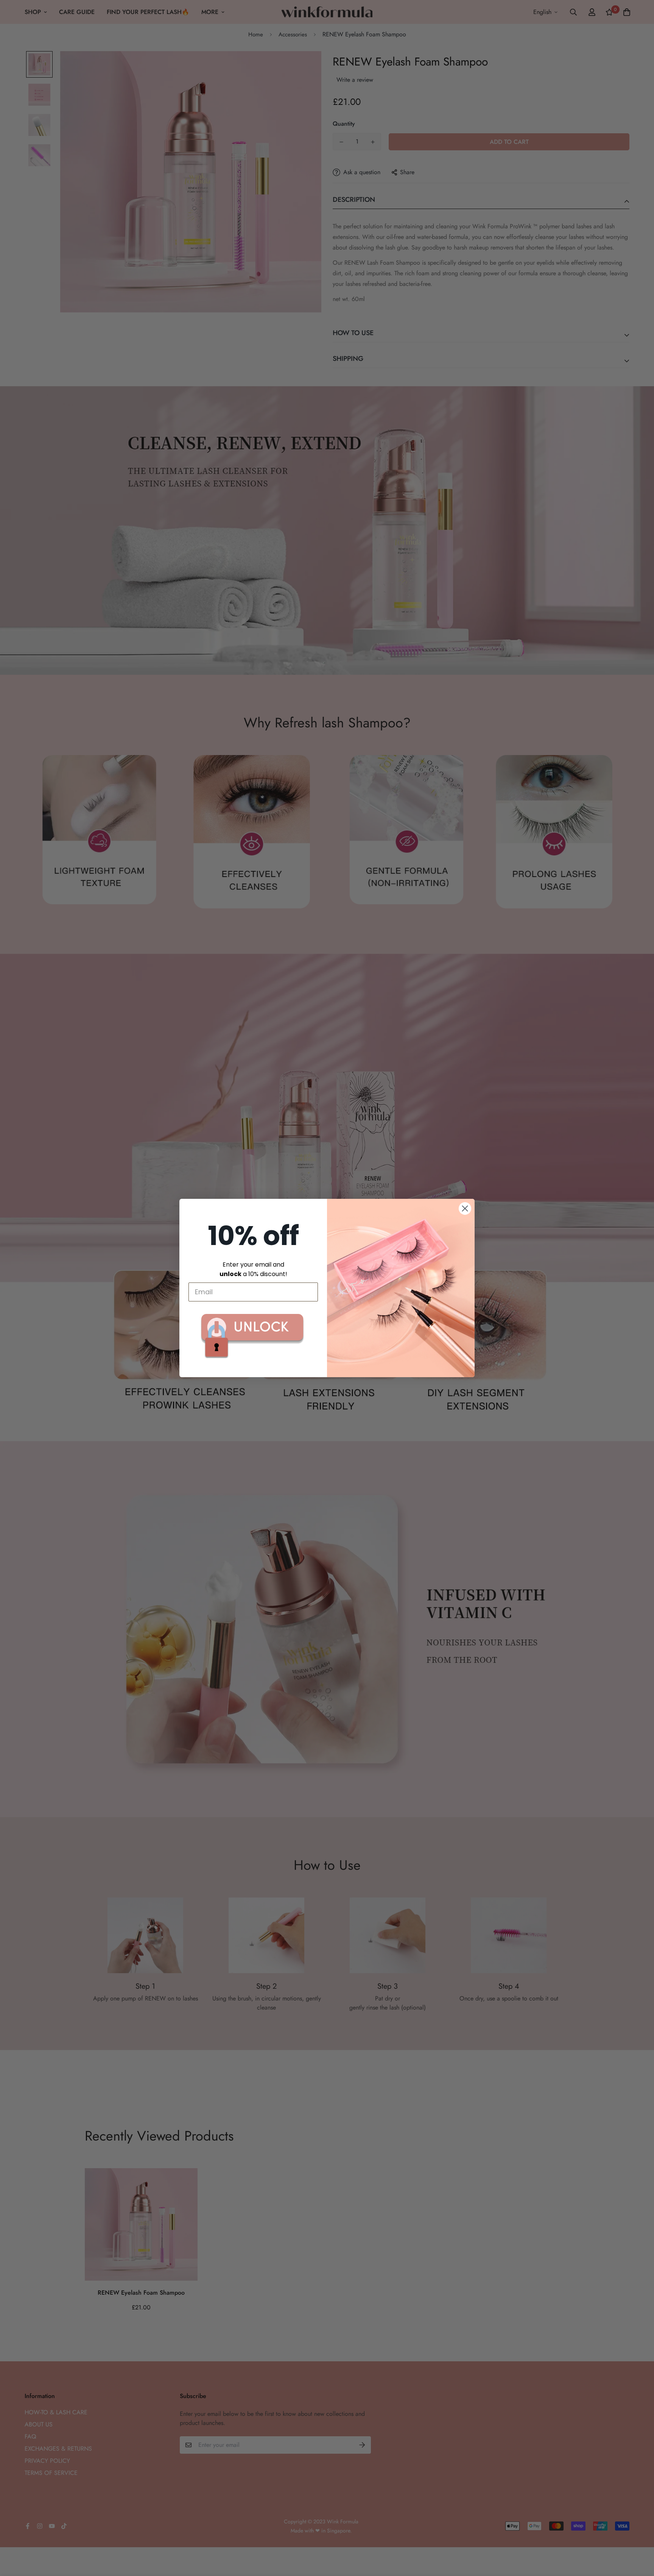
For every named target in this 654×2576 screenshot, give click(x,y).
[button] (253, 1336)
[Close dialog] (465, 1208)
